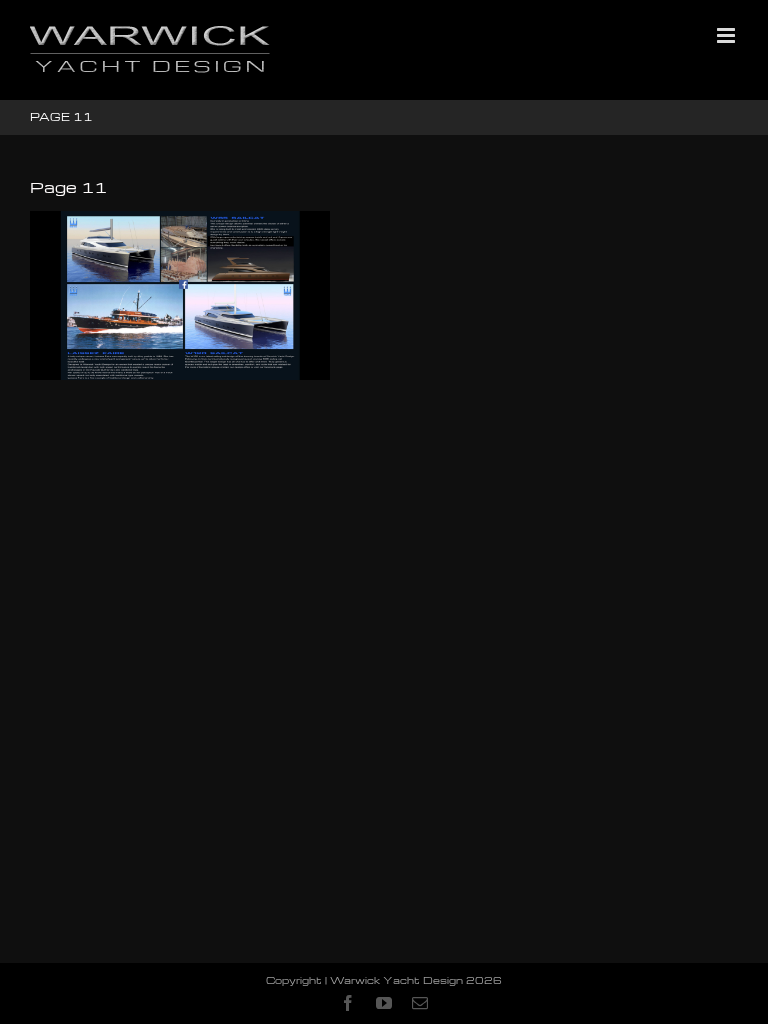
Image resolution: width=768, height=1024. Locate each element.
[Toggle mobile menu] (727, 35)
